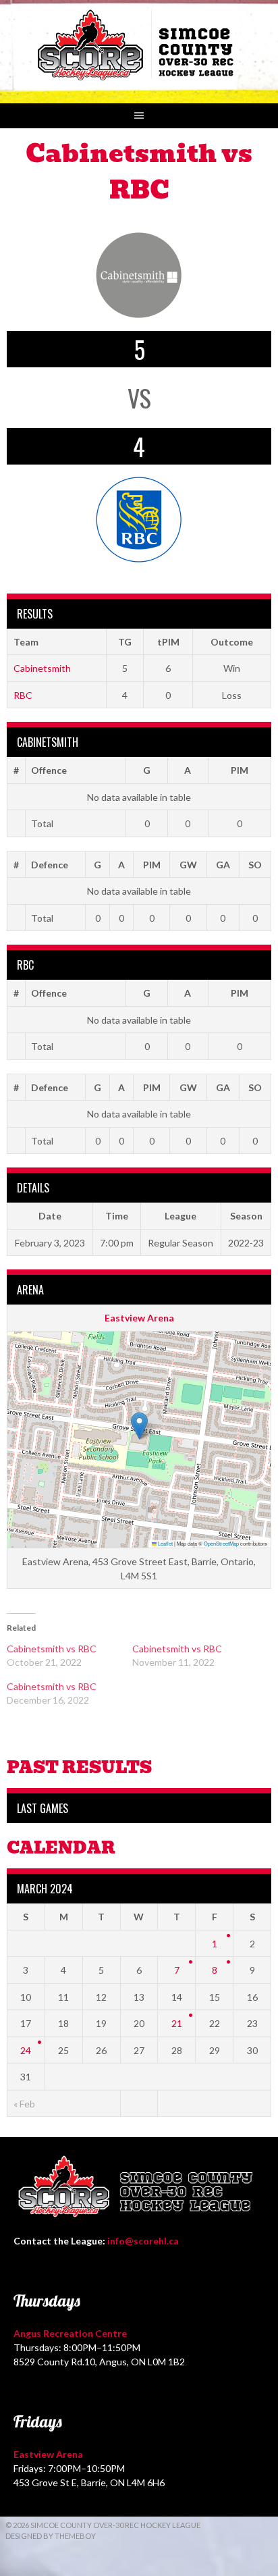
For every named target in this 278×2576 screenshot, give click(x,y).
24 (26, 2050)
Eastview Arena (139, 1318)
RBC (23, 695)
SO (255, 865)
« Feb (24, 2104)
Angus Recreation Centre (70, 2333)
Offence (49, 770)
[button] (139, 1426)
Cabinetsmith (42, 668)
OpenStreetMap (221, 1543)
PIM (240, 770)
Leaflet (165, 1543)
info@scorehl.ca (143, 2241)
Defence (50, 865)
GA (223, 865)
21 (177, 2023)
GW (188, 865)
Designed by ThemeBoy (51, 2536)
